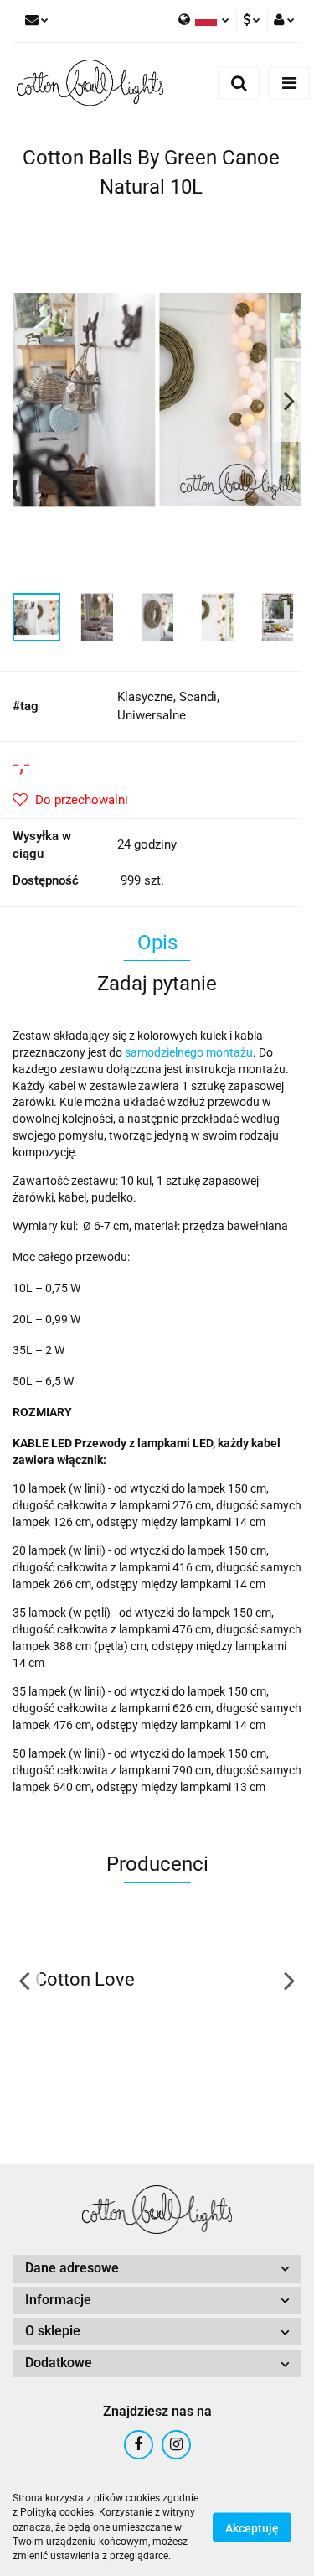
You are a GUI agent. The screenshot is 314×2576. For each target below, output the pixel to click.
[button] (157, 2269)
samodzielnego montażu (189, 1052)
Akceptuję (252, 2528)
